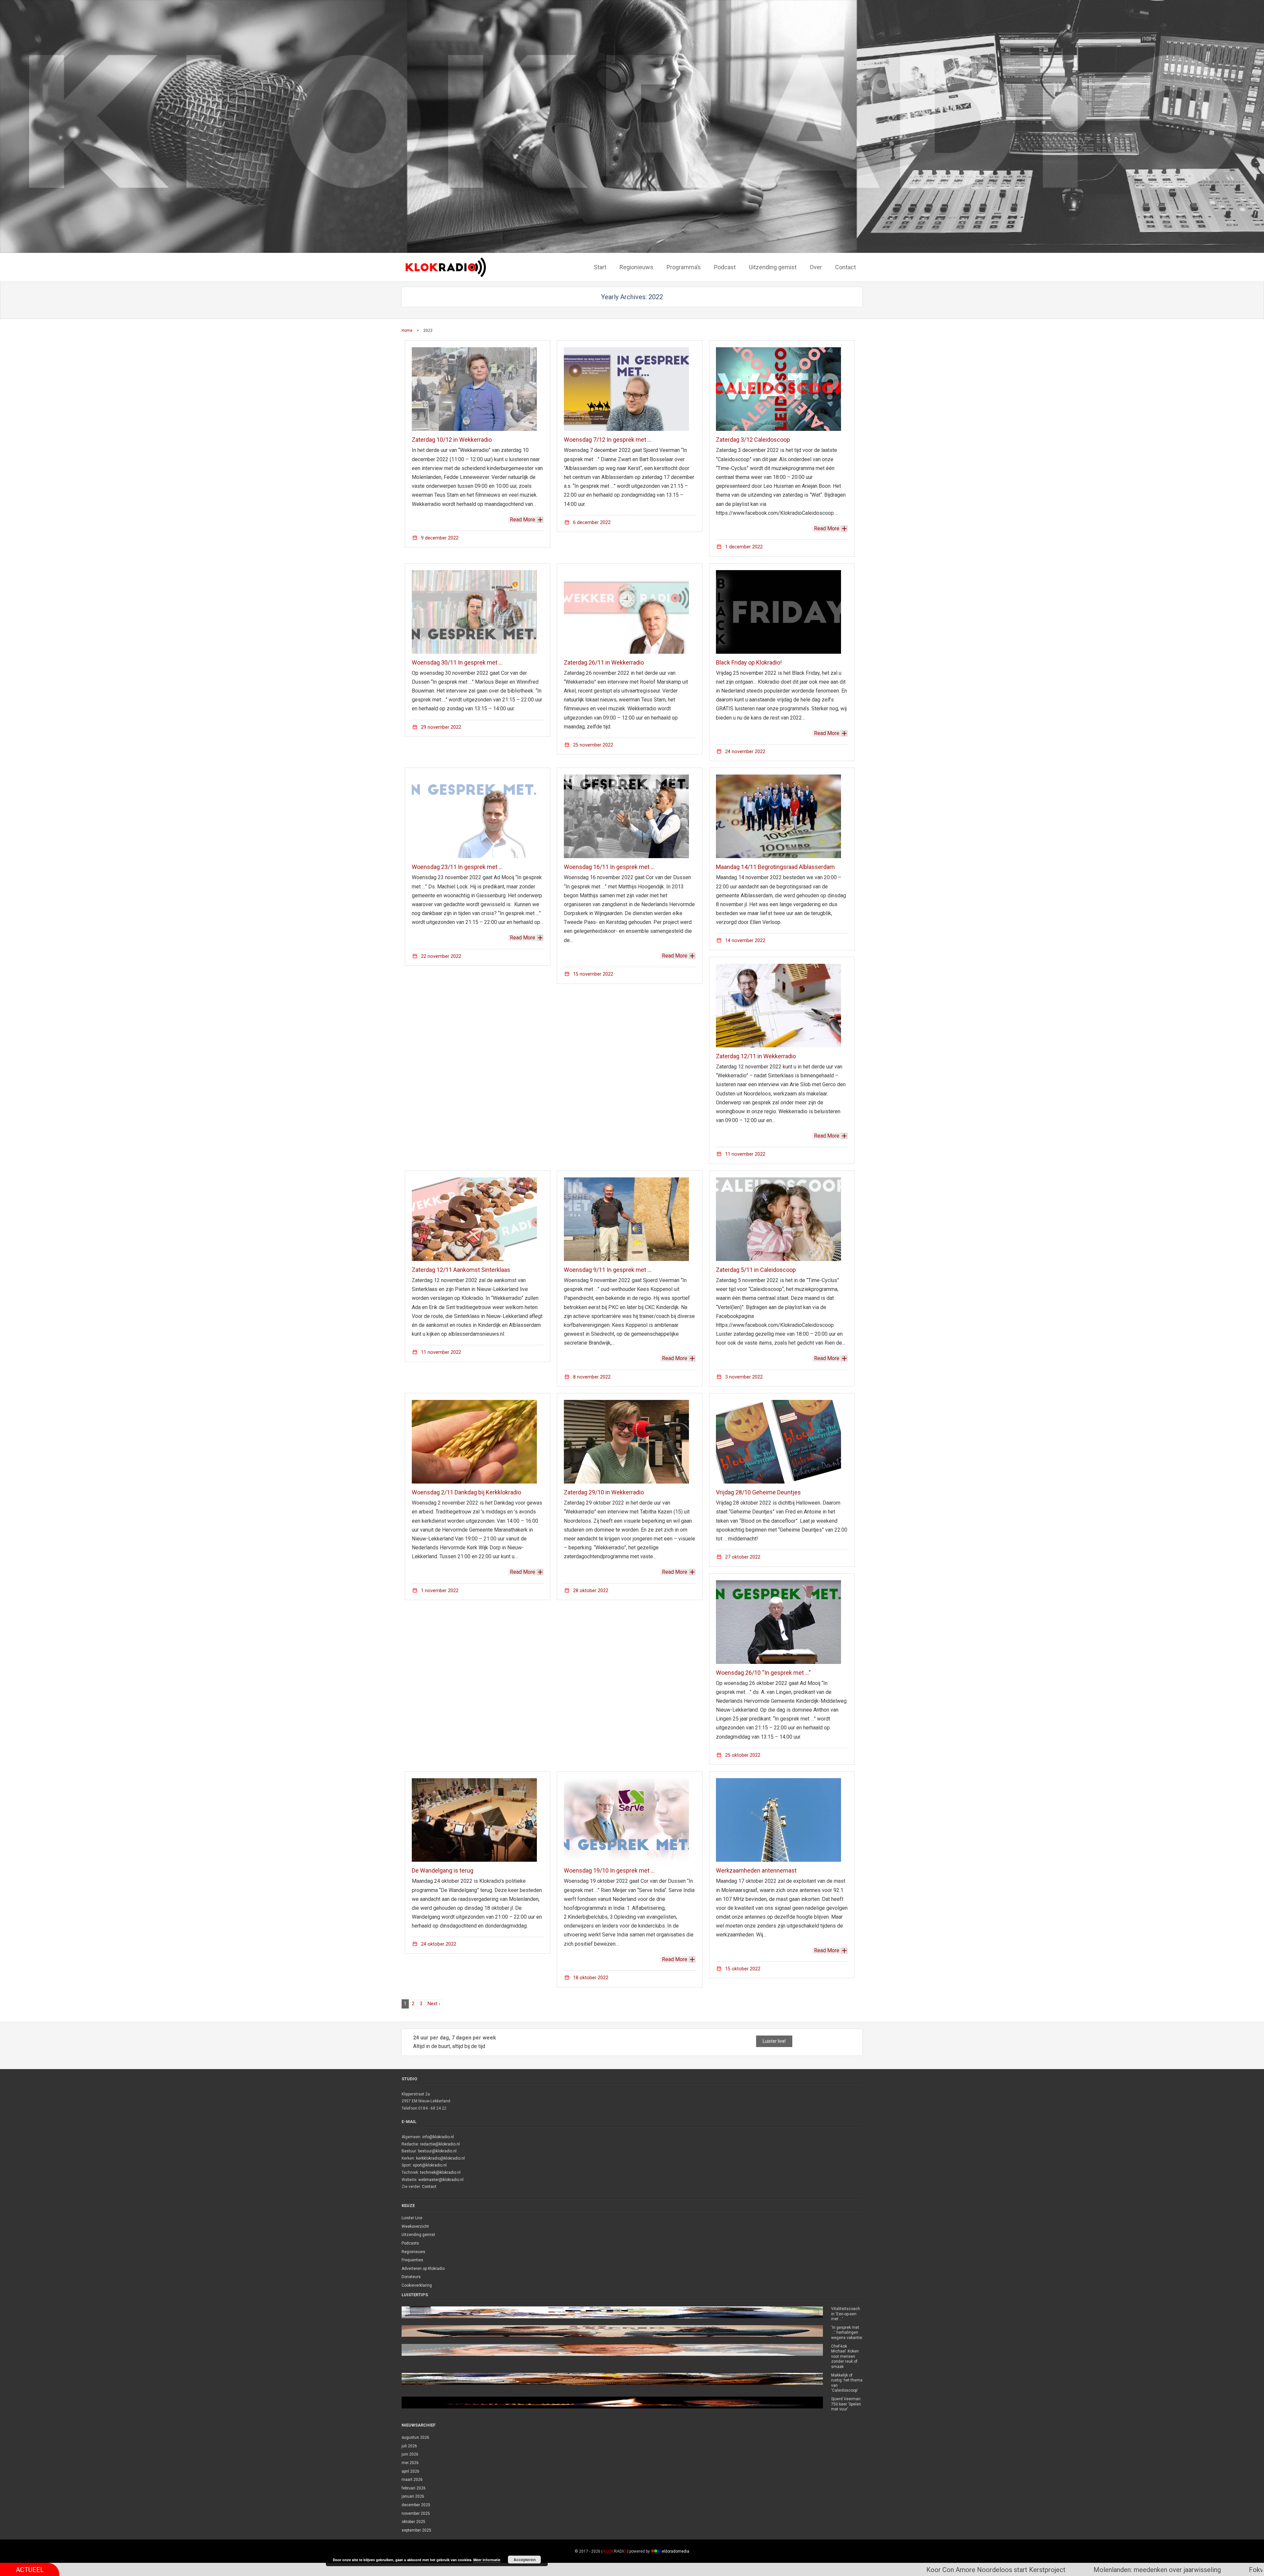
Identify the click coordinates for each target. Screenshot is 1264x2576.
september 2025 (416, 2530)
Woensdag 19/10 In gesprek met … (609, 1870)
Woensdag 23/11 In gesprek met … (457, 867)
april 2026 (410, 2471)
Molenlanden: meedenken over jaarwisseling (754, 2570)
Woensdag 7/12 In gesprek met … (608, 440)
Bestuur (409, 2151)
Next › (434, 2004)
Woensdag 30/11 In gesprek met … (457, 662)
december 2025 (416, 2505)
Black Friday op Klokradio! (749, 662)
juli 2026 (409, 2446)
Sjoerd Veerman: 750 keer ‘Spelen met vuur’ (846, 2404)
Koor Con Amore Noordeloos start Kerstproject (593, 2570)
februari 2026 (414, 2488)
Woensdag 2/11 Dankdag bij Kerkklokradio (466, 1492)
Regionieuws (413, 2252)
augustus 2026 (415, 2437)
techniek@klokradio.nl (440, 2172)
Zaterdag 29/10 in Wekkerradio (604, 1492)
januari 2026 (413, 2496)
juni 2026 (410, 2454)
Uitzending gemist (418, 2235)
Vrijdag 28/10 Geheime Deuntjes (758, 1492)
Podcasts (410, 2243)
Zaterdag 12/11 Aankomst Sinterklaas (461, 1270)
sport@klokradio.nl (430, 2165)
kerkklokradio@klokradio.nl (440, 2158)
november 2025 (416, 2513)
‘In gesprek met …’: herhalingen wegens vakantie (847, 2333)
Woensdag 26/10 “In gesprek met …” (763, 1673)
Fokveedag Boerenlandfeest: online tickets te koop (920, 2570)
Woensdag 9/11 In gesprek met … (608, 1270)
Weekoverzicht (415, 2226)
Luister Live (412, 2218)
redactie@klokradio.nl (440, 2144)
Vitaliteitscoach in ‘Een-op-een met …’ (846, 2314)
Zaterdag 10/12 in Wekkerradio (452, 440)
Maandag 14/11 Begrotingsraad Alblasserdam (775, 867)
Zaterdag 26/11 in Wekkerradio (604, 662)
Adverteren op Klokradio (423, 2269)
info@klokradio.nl (438, 2137)
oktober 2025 (413, 2522)
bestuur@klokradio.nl (437, 2151)
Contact (429, 2187)
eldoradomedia (675, 2551)
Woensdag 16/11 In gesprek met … (609, 867)
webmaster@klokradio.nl (441, 2180)
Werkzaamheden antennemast (756, 1870)
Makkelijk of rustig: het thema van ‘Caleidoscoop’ (847, 2383)
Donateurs (411, 2277)
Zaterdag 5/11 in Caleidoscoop (756, 1270)
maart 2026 (412, 2480)
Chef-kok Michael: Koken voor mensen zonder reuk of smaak (845, 2356)
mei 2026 (410, 2463)
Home (407, 330)
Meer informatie (487, 2560)
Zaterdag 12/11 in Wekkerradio (756, 1056)
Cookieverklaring (417, 2285)
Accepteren (525, 2560)
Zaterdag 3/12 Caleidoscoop (753, 440)
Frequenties (412, 2260)
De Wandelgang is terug (443, 1870)
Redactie (410, 2144)
